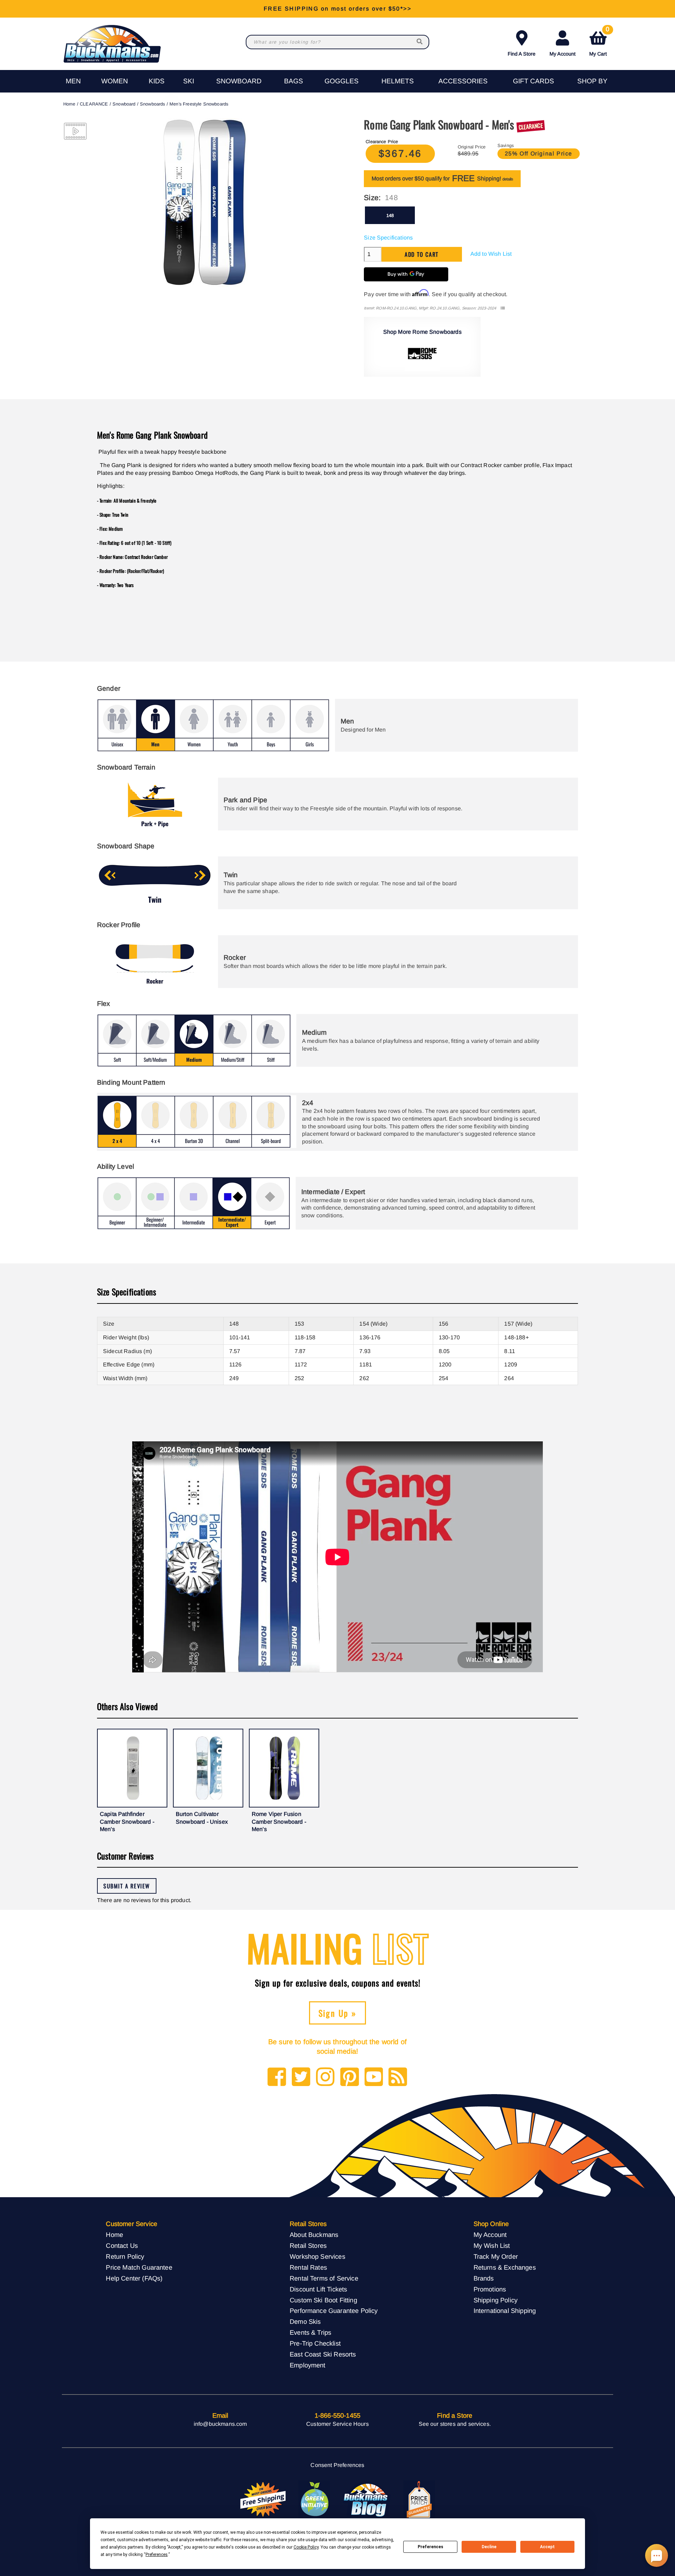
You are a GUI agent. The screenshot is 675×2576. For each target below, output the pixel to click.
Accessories (463, 81)
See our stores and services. (455, 2424)
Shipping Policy (496, 2300)
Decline (489, 2547)
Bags (294, 81)
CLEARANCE (94, 104)
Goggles (342, 81)
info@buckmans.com (220, 2424)
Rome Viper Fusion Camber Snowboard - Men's (279, 1822)
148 (390, 215)
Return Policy (125, 2256)
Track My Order (496, 2256)
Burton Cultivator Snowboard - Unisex (202, 1818)
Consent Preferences (337, 2465)
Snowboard (239, 81)
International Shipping (505, 2311)
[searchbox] (420, 42)
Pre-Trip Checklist (315, 2343)
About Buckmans (314, 2235)
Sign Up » (338, 2013)
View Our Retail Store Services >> (337, 9)
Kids (157, 81)
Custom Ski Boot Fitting (323, 2300)
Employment (308, 2365)
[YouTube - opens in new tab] (374, 2077)
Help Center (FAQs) (134, 2278)
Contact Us (122, 2246)
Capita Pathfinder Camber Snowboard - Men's (127, 1822)
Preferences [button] (157, 2555)
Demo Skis (305, 2322)
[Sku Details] (503, 308)
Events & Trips (310, 2332)
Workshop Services (317, 2256)
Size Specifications (388, 238)
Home (69, 104)
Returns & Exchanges (505, 2267)
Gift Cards (533, 81)
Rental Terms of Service (324, 2278)
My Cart (599, 42)
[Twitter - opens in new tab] (301, 2077)
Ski (189, 81)
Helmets (398, 81)
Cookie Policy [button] (306, 2547)
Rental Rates (308, 2267)
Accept (547, 2547)
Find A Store (522, 54)
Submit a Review (127, 1886)
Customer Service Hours (337, 2424)
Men (73, 81)
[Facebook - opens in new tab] (277, 2077)
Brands (484, 2278)
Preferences (430, 2547)
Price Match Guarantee (139, 2267)
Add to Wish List (491, 254)
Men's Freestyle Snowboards (199, 104)
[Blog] (398, 2077)
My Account (562, 54)
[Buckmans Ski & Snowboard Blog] (367, 2500)
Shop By (592, 81)
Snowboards (153, 104)
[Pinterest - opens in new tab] (350, 2077)
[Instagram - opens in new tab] (325, 2077)
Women (115, 81)
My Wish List (492, 2246)
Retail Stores (308, 2246)
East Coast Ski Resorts (323, 2354)
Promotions (490, 2289)
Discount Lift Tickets (318, 2289)
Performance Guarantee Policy (334, 2311)
